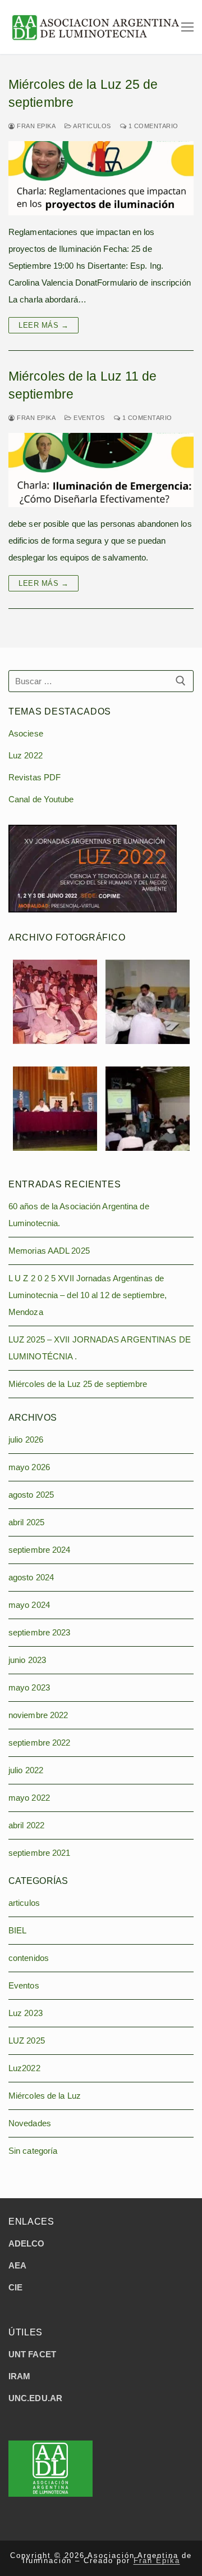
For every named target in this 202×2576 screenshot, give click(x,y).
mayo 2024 (29, 1605)
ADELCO (27, 2243)
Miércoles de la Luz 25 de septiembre (83, 94)
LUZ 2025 (27, 2041)
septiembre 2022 (40, 1743)
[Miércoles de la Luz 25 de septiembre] (101, 178)
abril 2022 (26, 1825)
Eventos (88, 418)
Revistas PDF (35, 777)
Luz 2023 (26, 2013)
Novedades (30, 2123)
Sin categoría (33, 2151)
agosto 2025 (31, 1495)
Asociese (26, 733)
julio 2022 (26, 1770)
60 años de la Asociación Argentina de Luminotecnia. (79, 1215)
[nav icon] (187, 27)
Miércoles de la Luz (45, 2096)
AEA (17, 2265)
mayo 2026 (29, 1467)
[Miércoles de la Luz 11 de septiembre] (101, 470)
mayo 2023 (29, 1687)
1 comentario (152, 126)
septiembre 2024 (40, 1550)
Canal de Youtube (41, 799)
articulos (91, 126)
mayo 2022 (29, 1798)
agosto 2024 (31, 1577)
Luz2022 (24, 2068)
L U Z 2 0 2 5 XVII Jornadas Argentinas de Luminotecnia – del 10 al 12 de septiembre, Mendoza (88, 1295)
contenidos (29, 1958)
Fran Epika (35, 126)
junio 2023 (27, 1660)
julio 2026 (26, 1440)
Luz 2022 (26, 755)
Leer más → (43, 325)
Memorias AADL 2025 (49, 1251)
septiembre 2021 (40, 1853)
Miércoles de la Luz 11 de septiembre (83, 385)
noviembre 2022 (38, 1715)
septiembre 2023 (40, 1632)
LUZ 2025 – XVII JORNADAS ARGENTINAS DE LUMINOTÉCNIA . (100, 1348)
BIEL (17, 1930)
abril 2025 (26, 1522)
